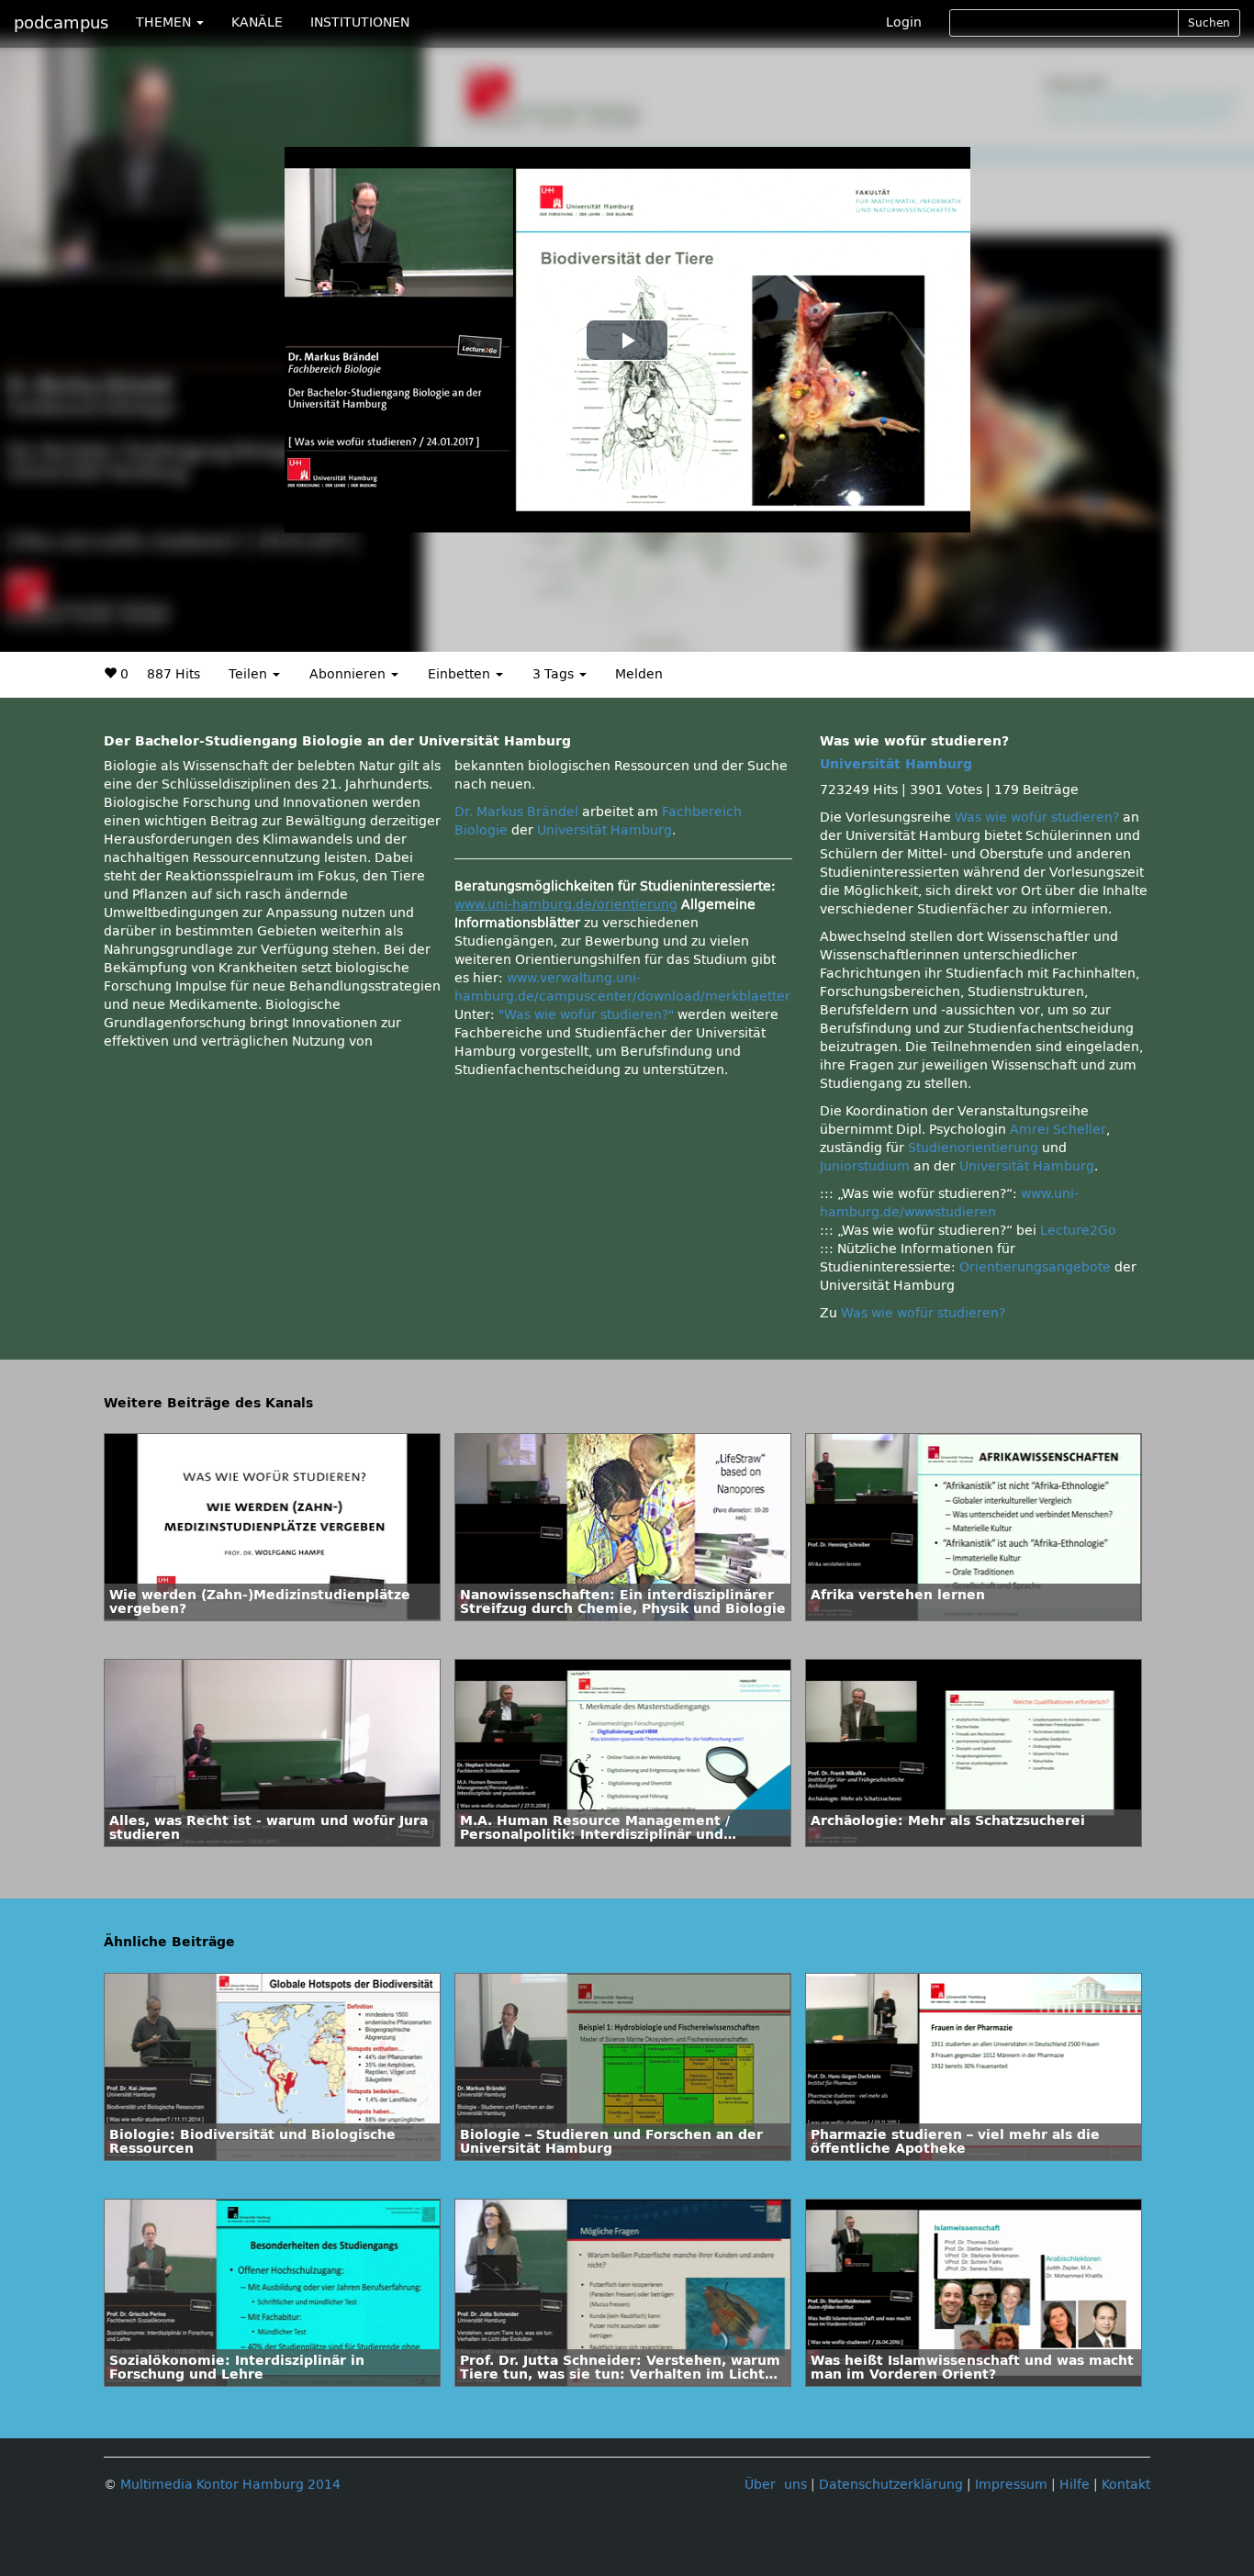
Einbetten (461, 674)
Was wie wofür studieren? (1037, 818)
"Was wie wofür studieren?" (586, 1015)
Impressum (1011, 2485)
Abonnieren (349, 674)
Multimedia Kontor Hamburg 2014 (230, 2485)
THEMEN (165, 22)
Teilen (250, 674)
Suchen (1209, 23)
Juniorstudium (865, 1166)
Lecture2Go (1078, 1231)
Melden (639, 674)
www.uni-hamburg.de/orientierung (566, 905)
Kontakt (1126, 2485)
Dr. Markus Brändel (516, 812)
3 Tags (555, 674)
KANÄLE (257, 22)
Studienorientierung (973, 1148)
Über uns (776, 2485)
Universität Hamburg (605, 830)
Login (904, 22)
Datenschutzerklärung (891, 2485)
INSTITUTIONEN (360, 22)
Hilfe (1075, 2485)
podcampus (61, 23)
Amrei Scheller (1058, 1130)
